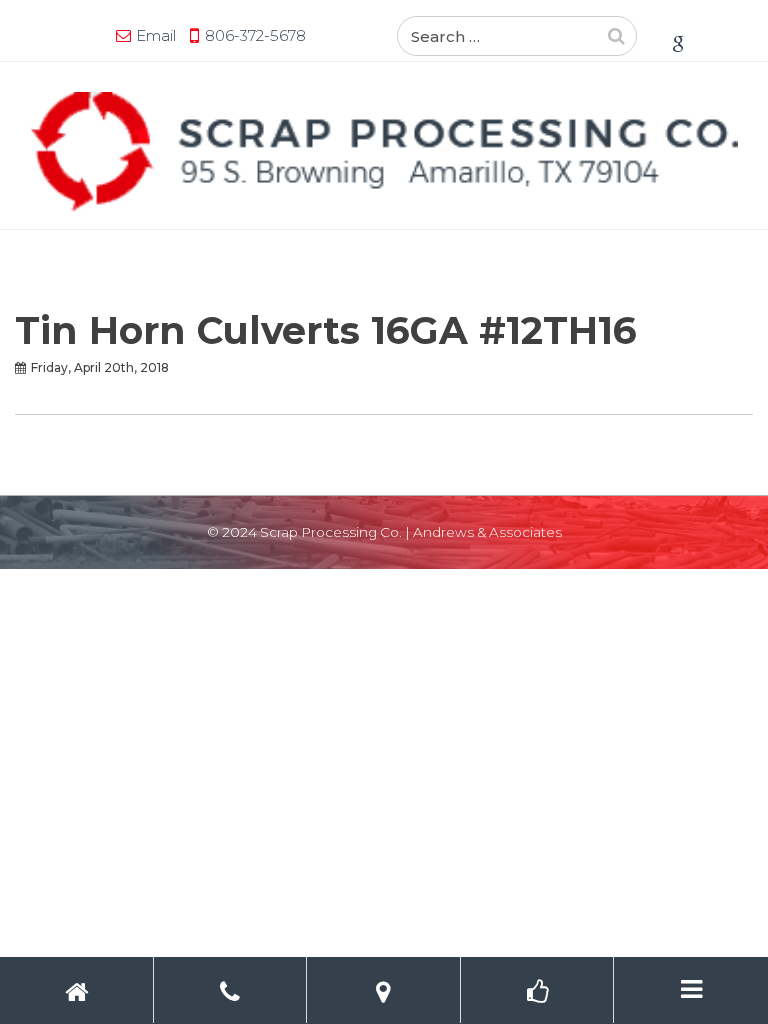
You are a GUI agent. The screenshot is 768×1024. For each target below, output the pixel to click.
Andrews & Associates (487, 532)
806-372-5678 (255, 35)
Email (156, 35)
